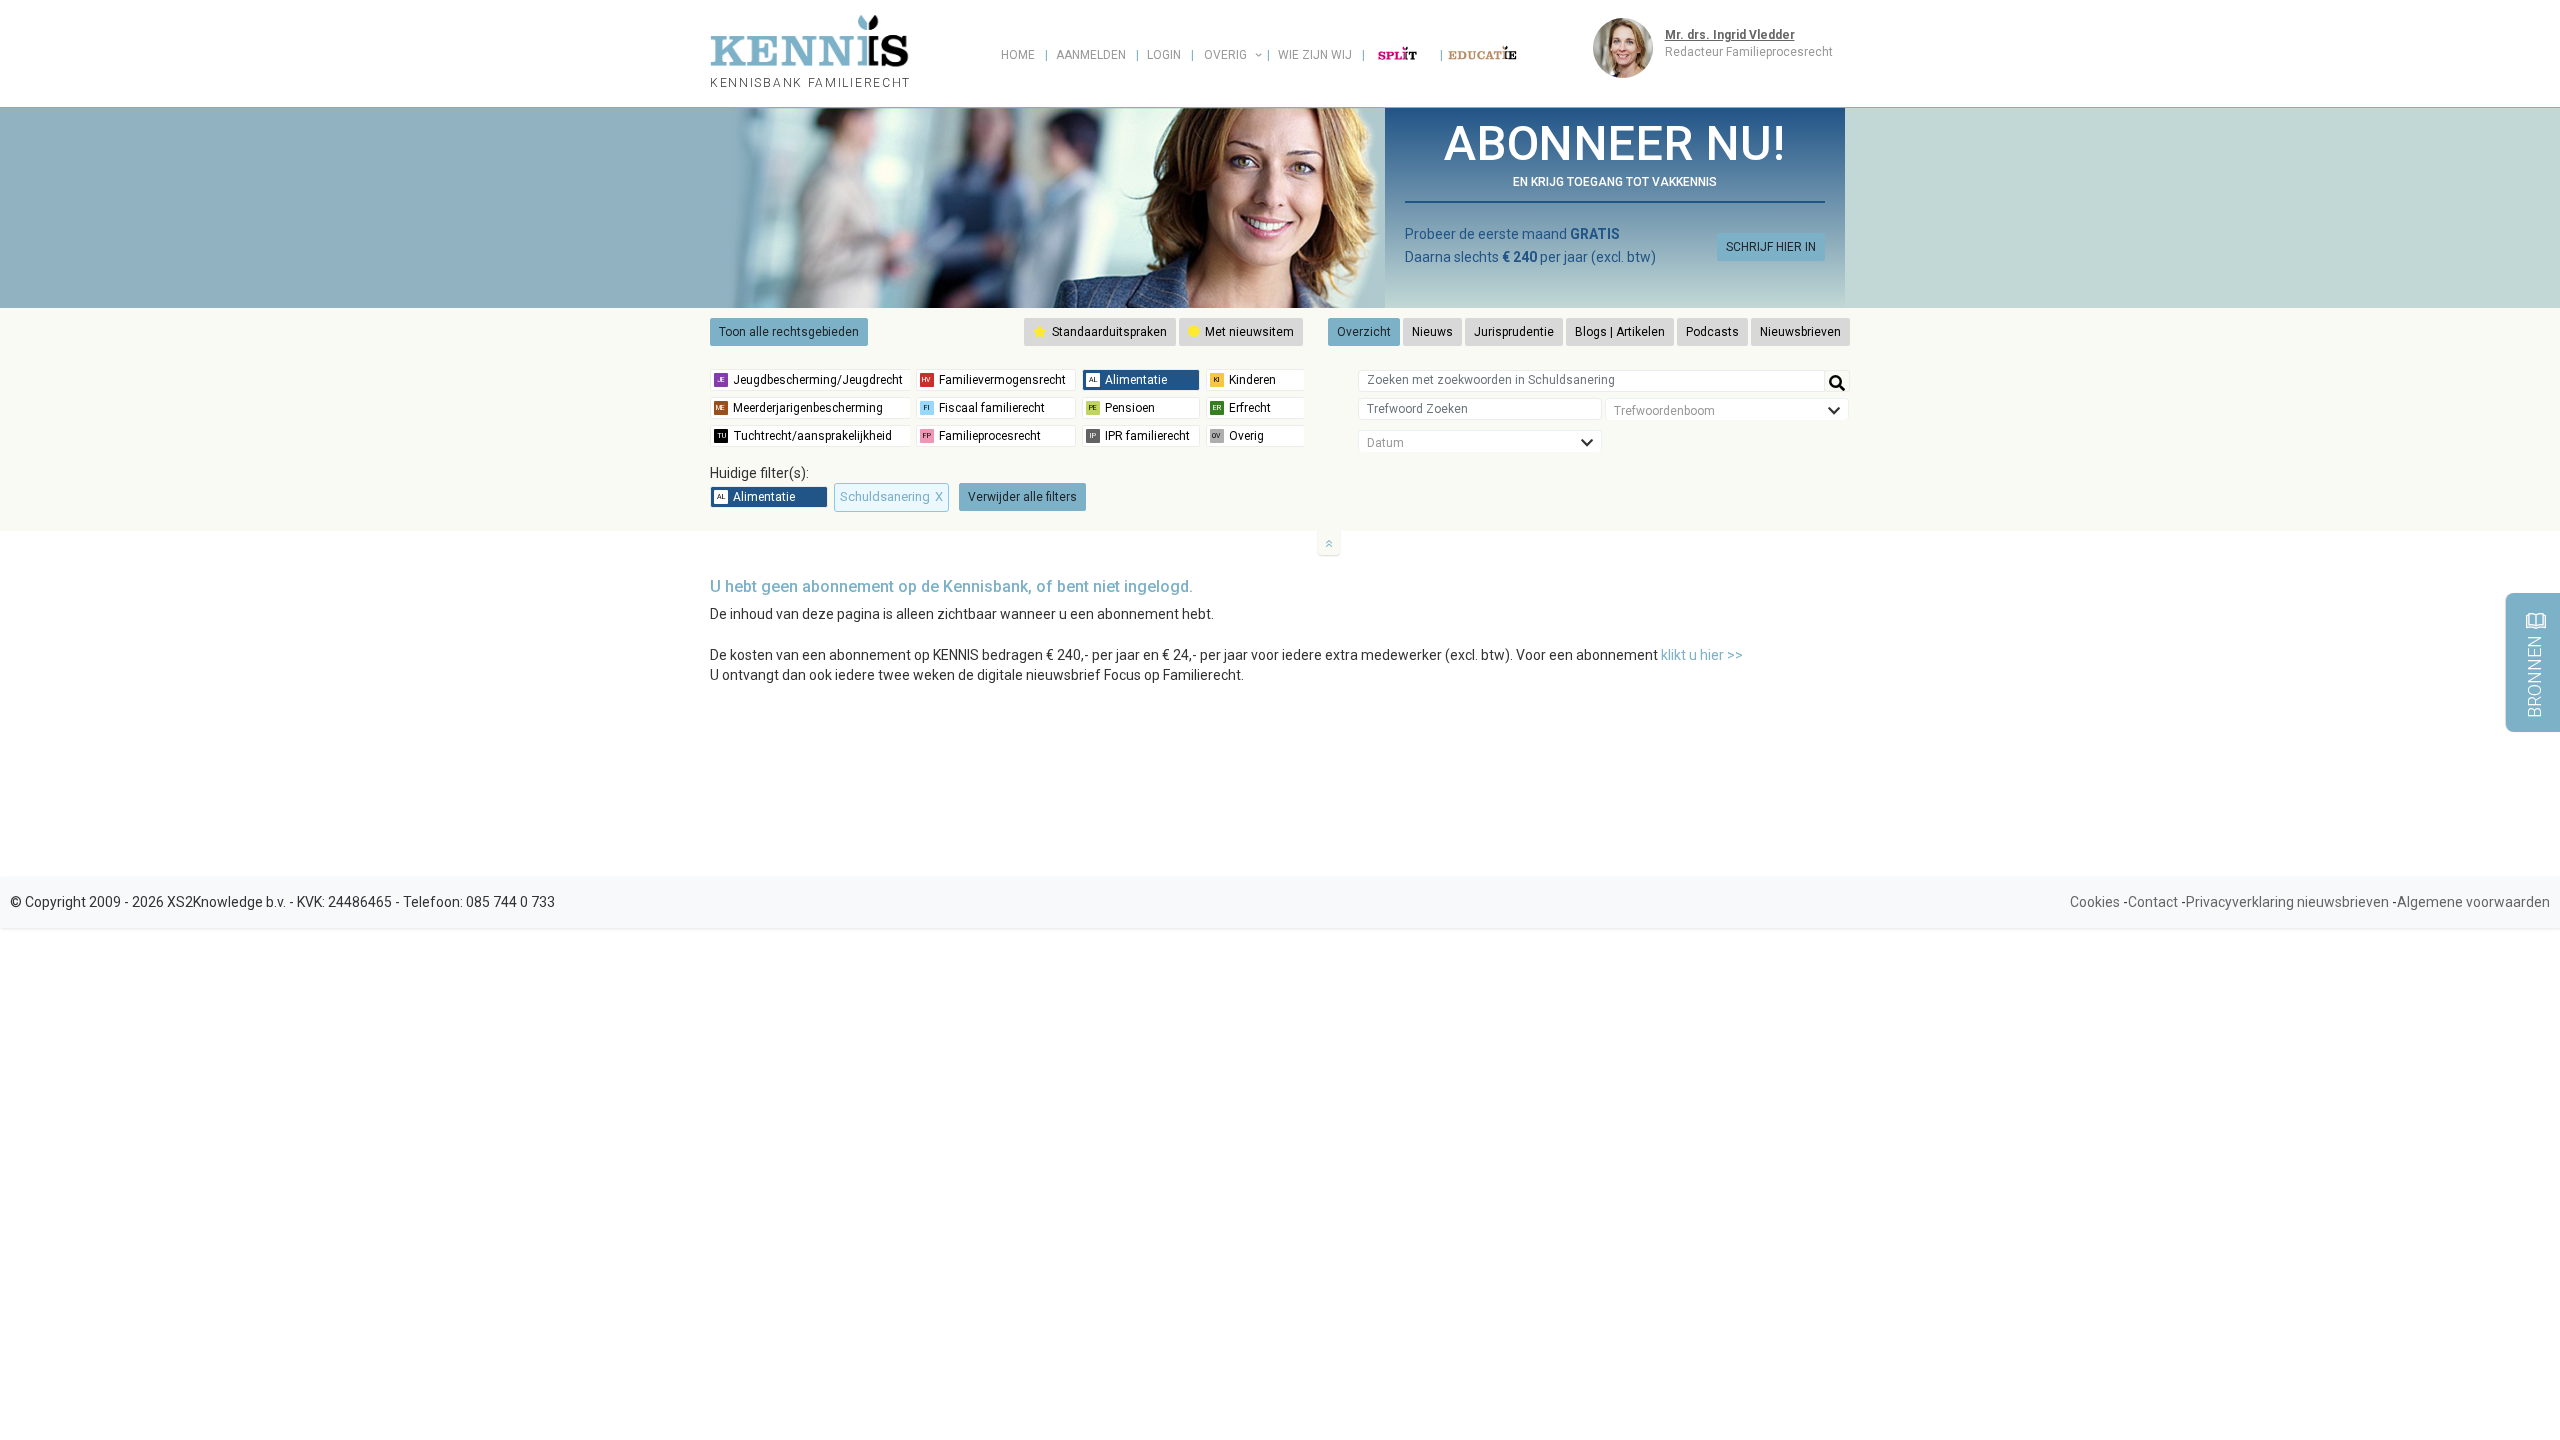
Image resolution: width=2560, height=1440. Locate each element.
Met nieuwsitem (1248, 332)
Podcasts (1712, 332)
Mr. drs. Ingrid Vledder (1730, 35)
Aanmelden (1091, 55)
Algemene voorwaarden (2473, 902)
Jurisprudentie (1514, 332)
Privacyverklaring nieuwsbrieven (2287, 902)
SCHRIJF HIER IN (1771, 247)
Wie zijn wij (1315, 55)
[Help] (1837, 381)
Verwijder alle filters (1022, 497)
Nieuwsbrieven (1800, 332)
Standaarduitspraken (1108, 332)
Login (1164, 55)
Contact (2153, 902)
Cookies (2095, 902)
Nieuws (1432, 332)
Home (1018, 55)
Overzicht (1364, 332)
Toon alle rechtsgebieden (789, 332)
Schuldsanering (891, 496)
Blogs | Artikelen (1620, 332)
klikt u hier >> (1702, 655)
